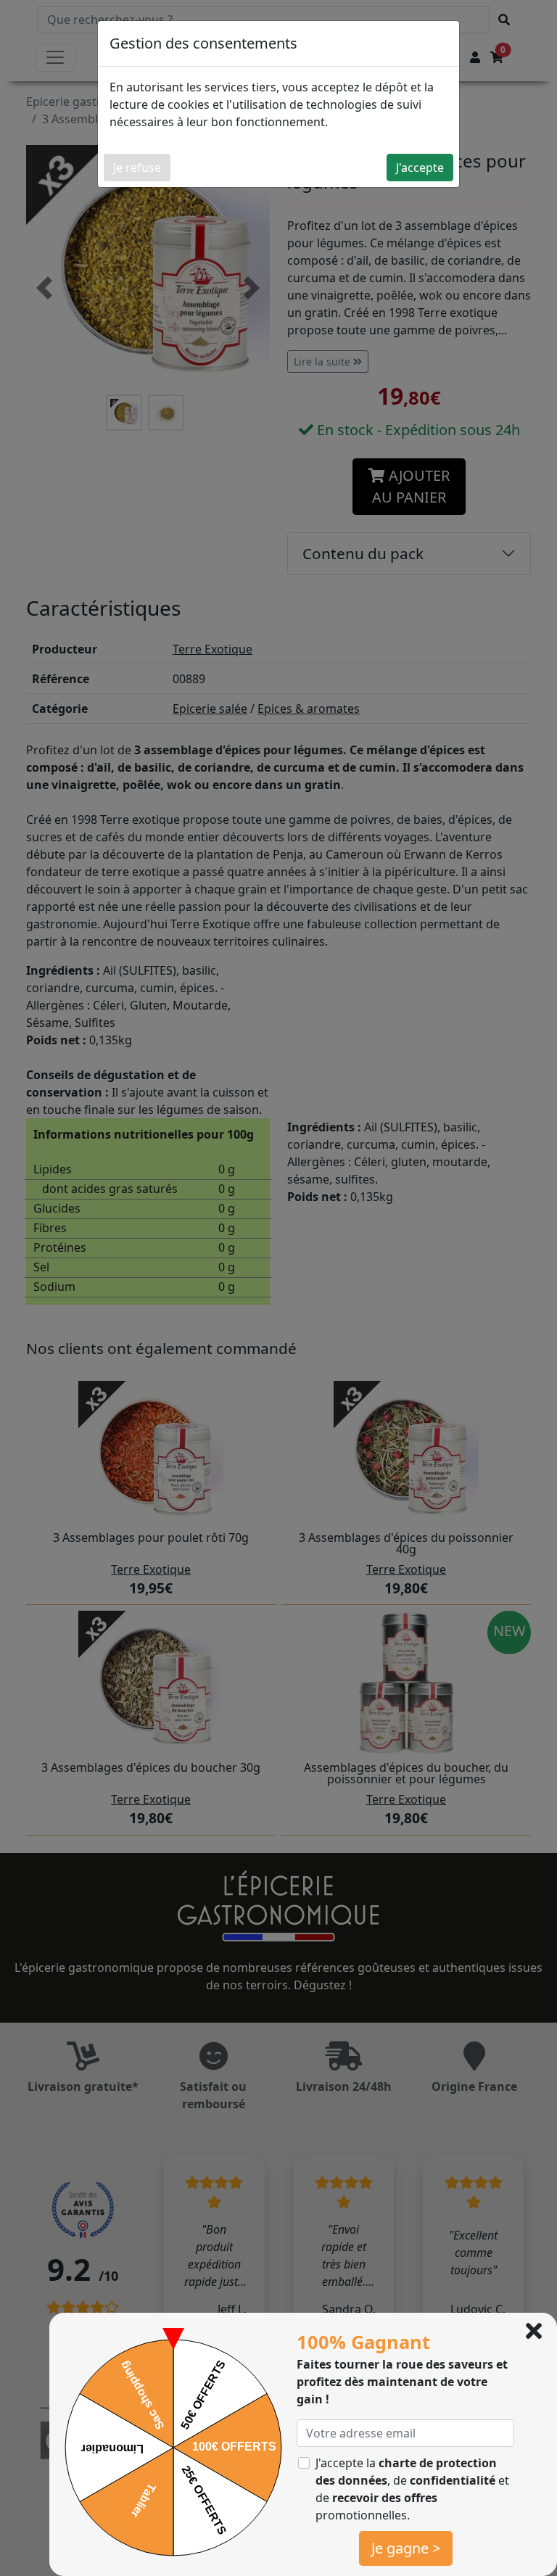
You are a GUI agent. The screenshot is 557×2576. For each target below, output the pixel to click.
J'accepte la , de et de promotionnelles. (412, 2489)
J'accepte (420, 168)
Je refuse (137, 168)
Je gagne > (406, 2548)
